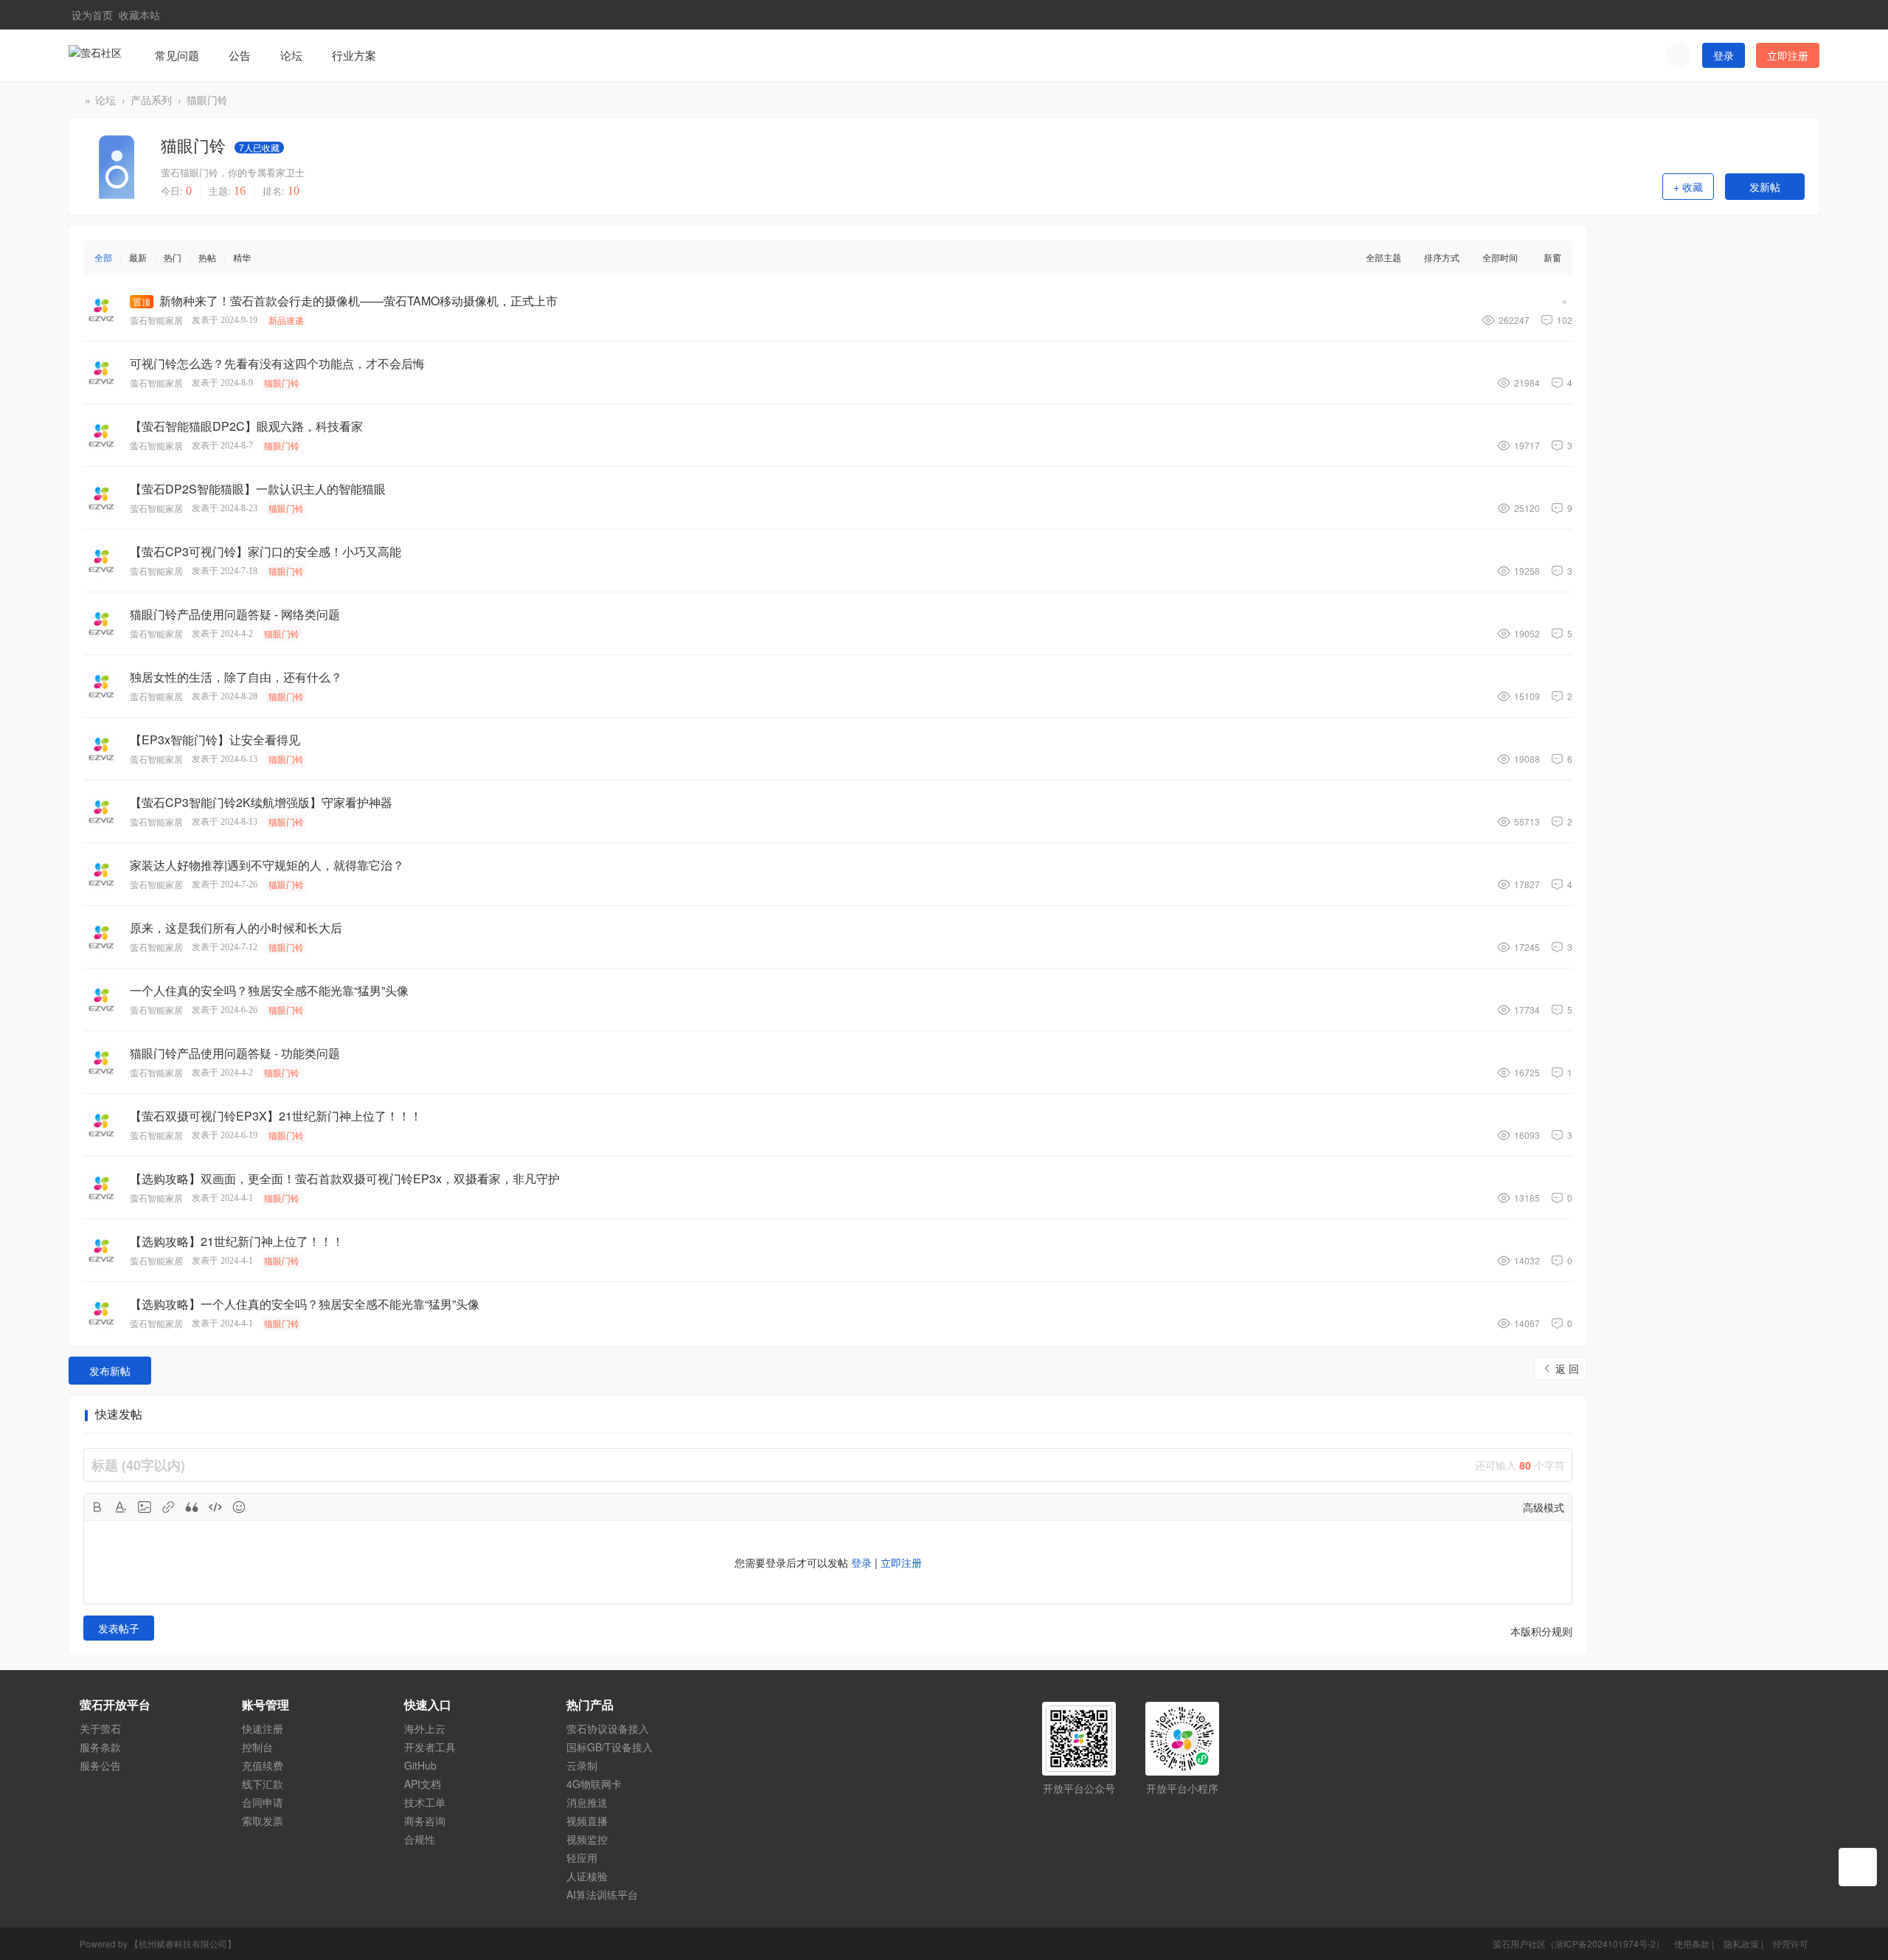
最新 (138, 257)
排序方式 (1442, 257)
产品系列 (151, 100)
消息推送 (587, 1802)
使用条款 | (1695, 1943)
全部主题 (1384, 257)
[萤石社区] (95, 54)
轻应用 (582, 1857)
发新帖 (1765, 187)
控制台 (257, 1747)
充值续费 (263, 1765)
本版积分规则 (1541, 1631)
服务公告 (100, 1765)
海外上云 (425, 1728)
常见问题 (177, 55)
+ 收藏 (1688, 187)
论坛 (291, 55)
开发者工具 (430, 1747)
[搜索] (1679, 55)
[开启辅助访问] (1785, 15)
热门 (173, 257)
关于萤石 (100, 1728)
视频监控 (587, 1839)
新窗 (1552, 257)
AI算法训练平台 (602, 1894)
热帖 (207, 257)
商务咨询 (425, 1821)
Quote (192, 1507)
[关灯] (1858, 1867)
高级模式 (1544, 1507)
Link (168, 1507)
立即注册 (1788, 55)
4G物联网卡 (594, 1784)
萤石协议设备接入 (608, 1728)
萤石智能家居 (156, 320)
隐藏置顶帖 (1564, 303)
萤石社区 (74, 100)
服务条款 (100, 1747)
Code (215, 1507)
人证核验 (587, 1876)
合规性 (420, 1839)
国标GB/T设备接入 (610, 1747)
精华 (242, 257)
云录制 (582, 1765)
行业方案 (354, 55)
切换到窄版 (1809, 21)
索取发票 (263, 1821)
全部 (103, 257)
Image (145, 1507)
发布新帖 (110, 1371)
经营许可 (1791, 1943)
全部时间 (1500, 257)
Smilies (239, 1507)
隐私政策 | (1745, 1943)
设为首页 (92, 14)
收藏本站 (139, 14)
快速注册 (263, 1728)
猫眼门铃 (207, 100)
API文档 (423, 1784)
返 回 (1567, 1368)
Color (121, 1507)
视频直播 (587, 1821)
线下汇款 (263, 1784)
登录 (1724, 55)
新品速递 (286, 320)
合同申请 (263, 1802)
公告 (240, 55)
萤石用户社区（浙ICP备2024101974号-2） (1579, 1943)
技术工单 (425, 1802)
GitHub (420, 1765)
